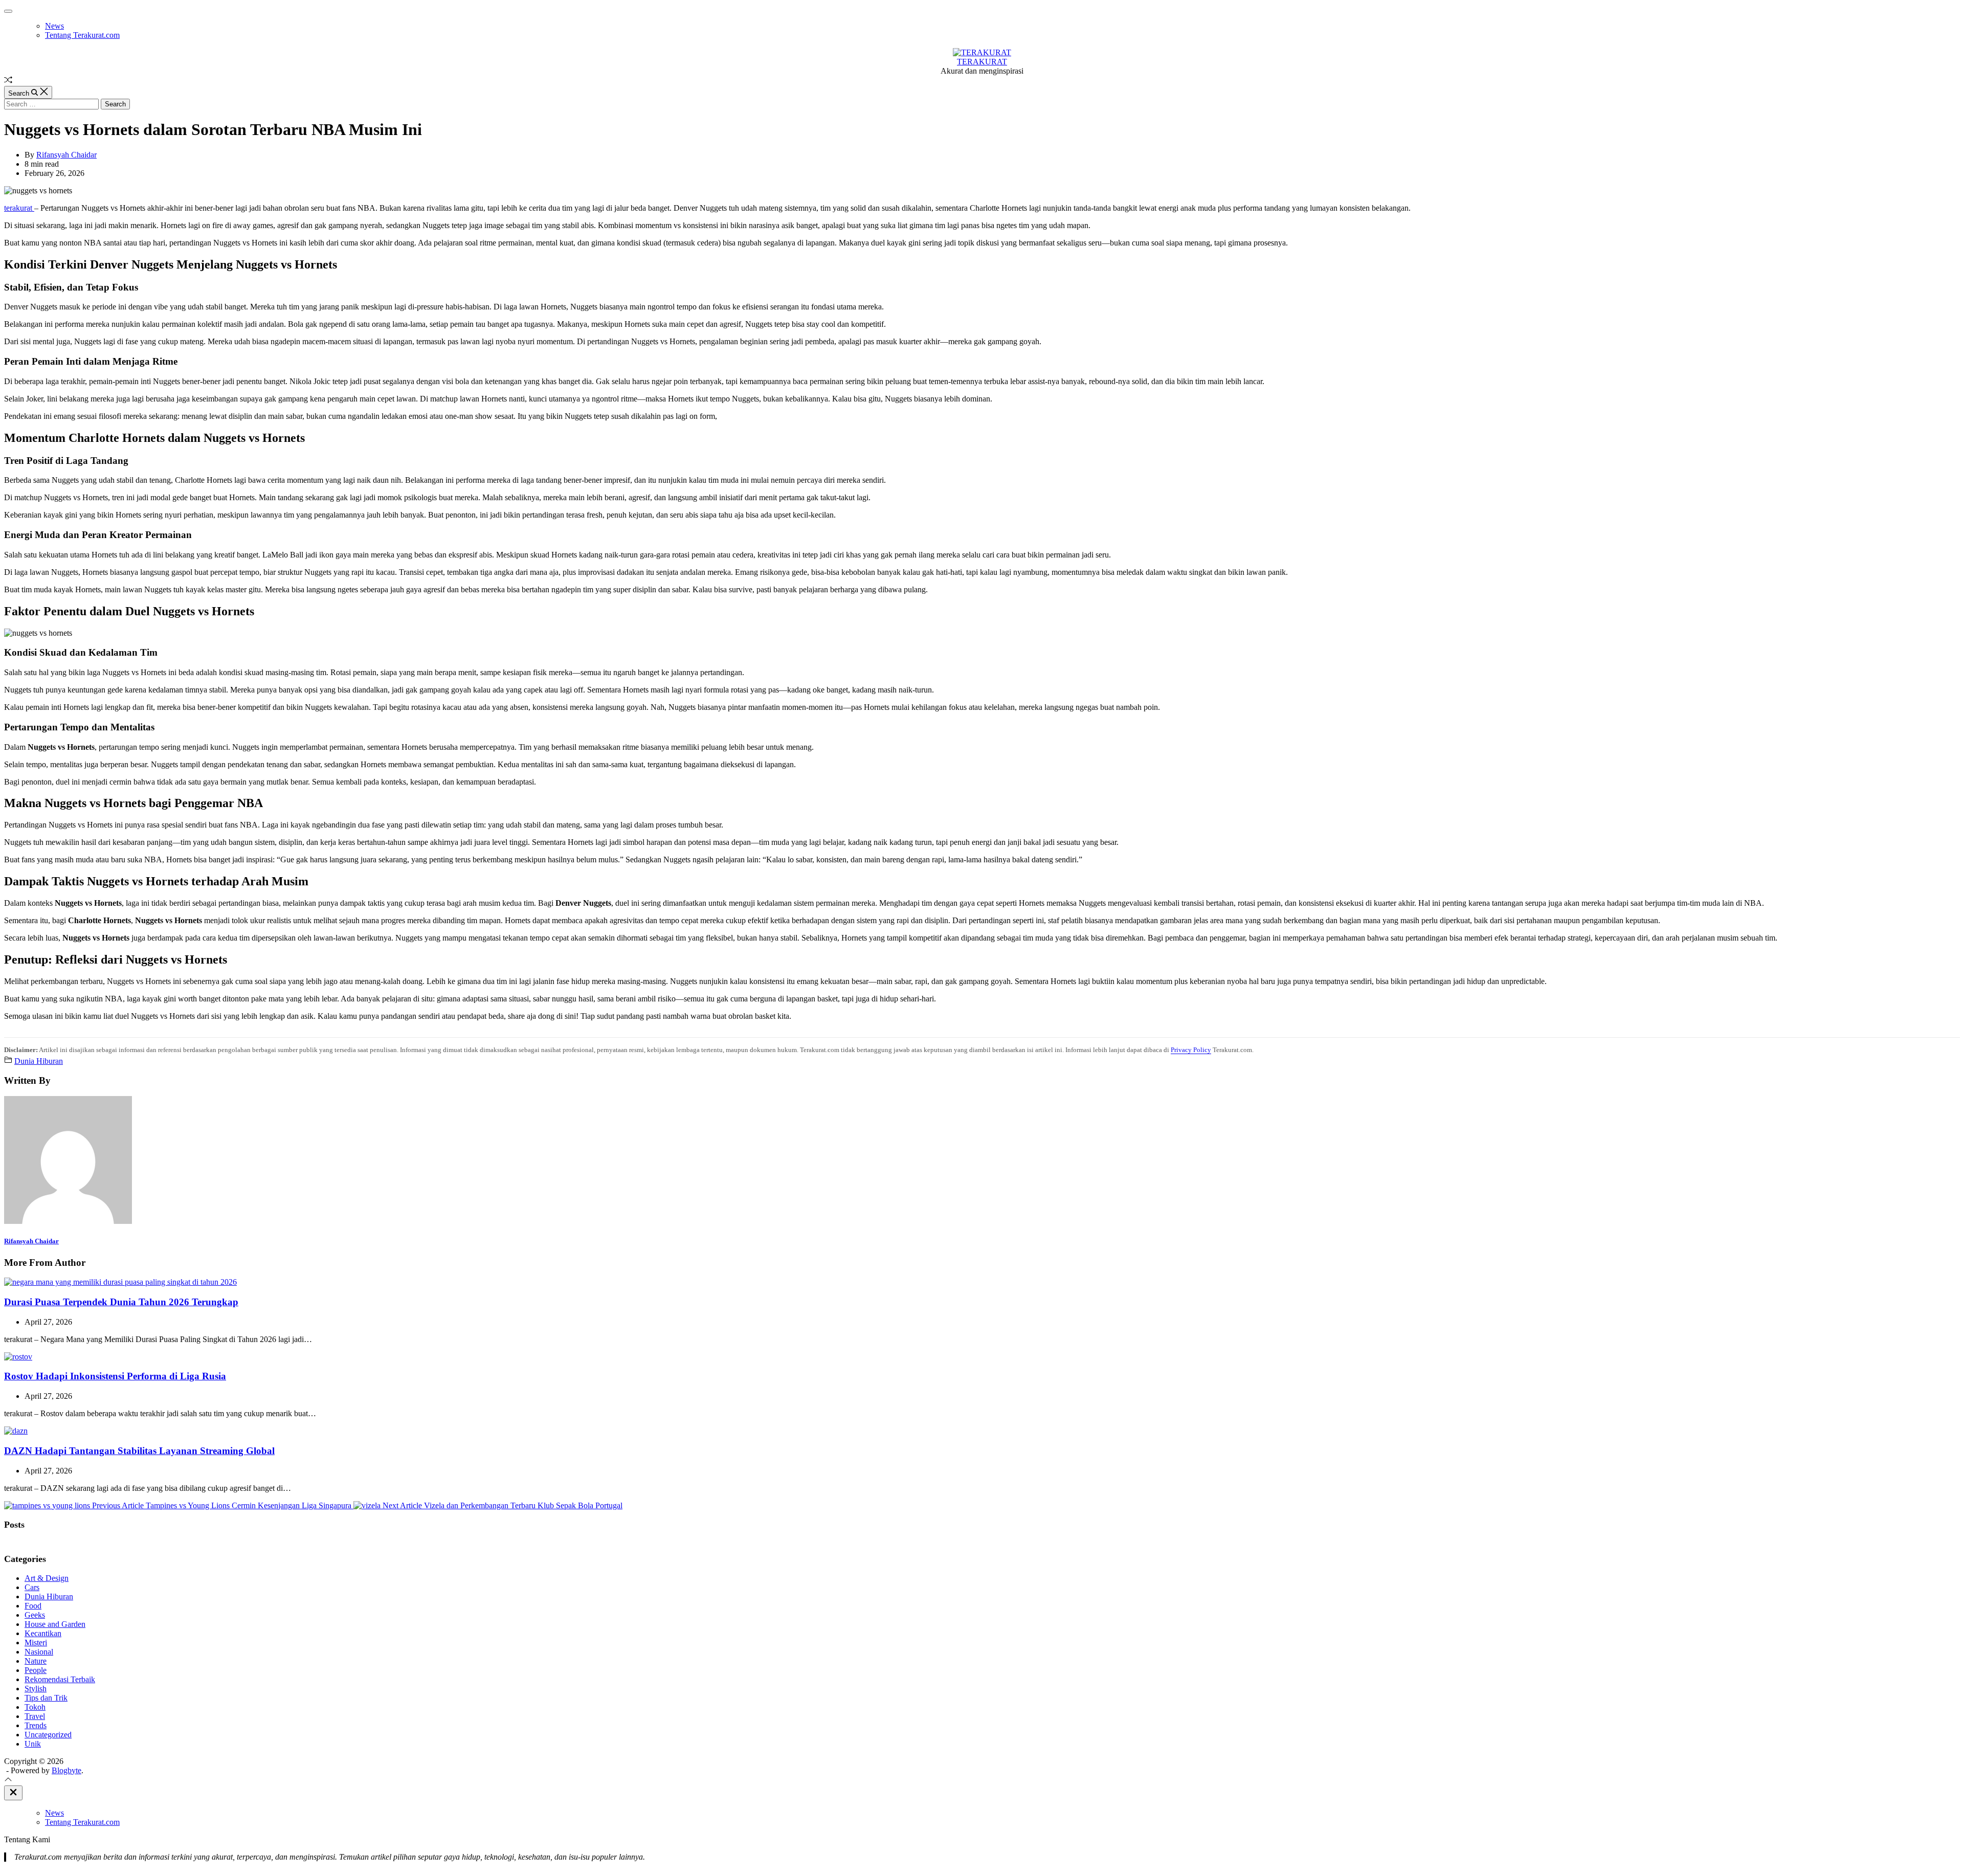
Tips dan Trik (46, 1698)
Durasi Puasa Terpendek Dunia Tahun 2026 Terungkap (121, 1302)
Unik (33, 1744)
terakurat (19, 208)
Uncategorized (48, 1735)
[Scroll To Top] (8, 1781)
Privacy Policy (1191, 1050)
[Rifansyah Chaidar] (68, 1221)
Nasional (39, 1652)
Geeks (35, 1615)
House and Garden (55, 1624)
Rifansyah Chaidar (66, 155)
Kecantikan (43, 1633)
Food (33, 1606)
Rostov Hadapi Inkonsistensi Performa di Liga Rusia (115, 1376)
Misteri (36, 1643)
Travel (35, 1716)
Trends (36, 1725)
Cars (32, 1587)
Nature (36, 1661)
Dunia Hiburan (39, 1061)
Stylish (36, 1689)
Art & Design (47, 1578)
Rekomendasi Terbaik (60, 1679)
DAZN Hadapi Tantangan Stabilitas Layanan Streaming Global (139, 1451)
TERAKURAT (982, 62)
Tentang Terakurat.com (82, 35)
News (54, 26)
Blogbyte (66, 1770)
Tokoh (35, 1707)
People (36, 1670)
